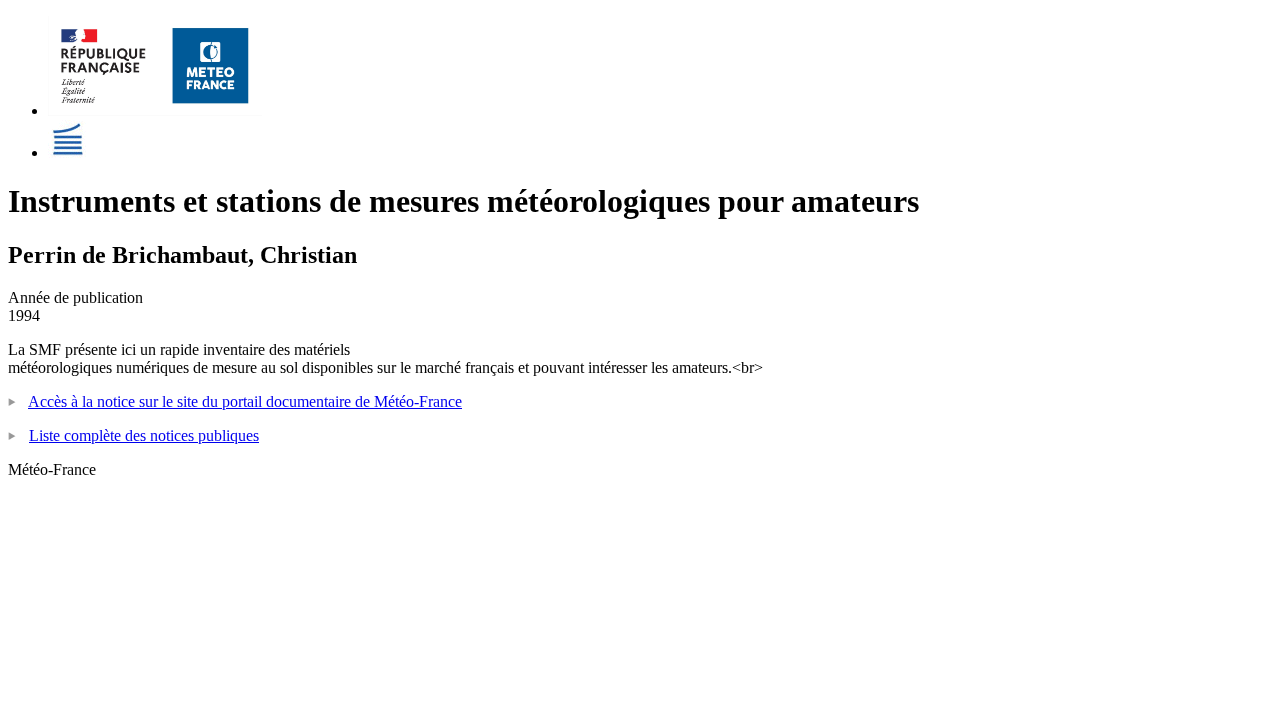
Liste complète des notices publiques (144, 435)
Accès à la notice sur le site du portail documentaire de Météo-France (245, 401)
